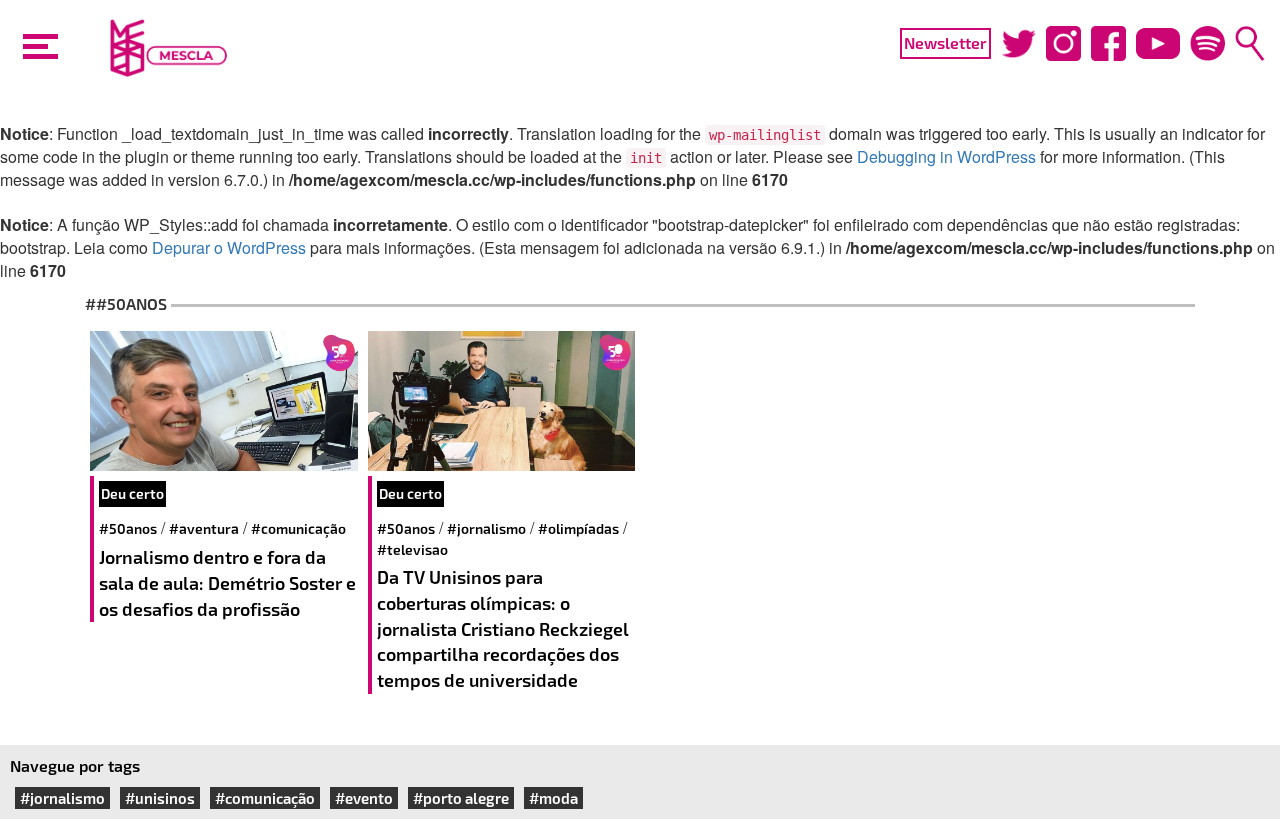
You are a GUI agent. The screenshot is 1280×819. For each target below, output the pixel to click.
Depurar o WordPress (229, 247)
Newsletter (945, 42)
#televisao (412, 549)
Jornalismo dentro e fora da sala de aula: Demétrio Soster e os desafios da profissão (227, 582)
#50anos (128, 528)
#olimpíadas (578, 528)
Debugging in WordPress (946, 156)
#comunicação (298, 528)
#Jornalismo (486, 528)
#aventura (204, 528)
